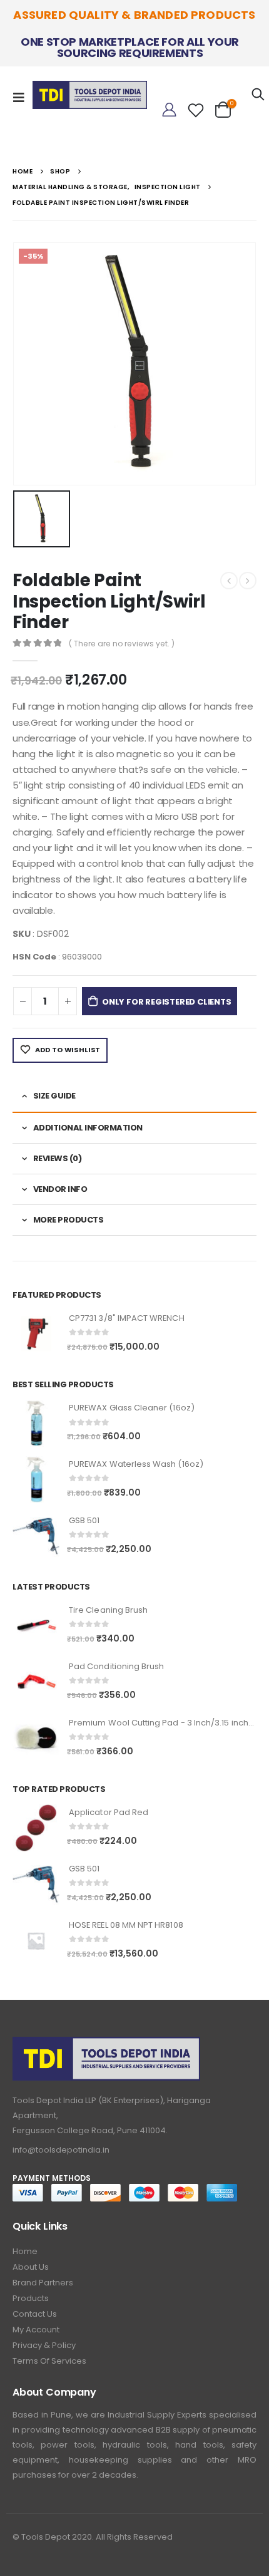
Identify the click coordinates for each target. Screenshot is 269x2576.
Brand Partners (43, 2283)
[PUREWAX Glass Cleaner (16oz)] (36, 1423)
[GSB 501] (36, 1536)
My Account (36, 2330)
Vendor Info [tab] (60, 1189)
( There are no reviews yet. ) (122, 644)
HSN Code (34, 957)
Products (31, 2298)
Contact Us (35, 2314)
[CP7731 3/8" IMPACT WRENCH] (36, 1334)
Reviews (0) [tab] (58, 1158)
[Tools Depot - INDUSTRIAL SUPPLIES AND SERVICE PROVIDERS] (90, 92)
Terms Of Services (49, 2361)
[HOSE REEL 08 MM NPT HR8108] (36, 1941)
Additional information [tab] (88, 1128)
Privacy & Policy (44, 2345)
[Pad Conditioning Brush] (36, 1682)
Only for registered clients (167, 1002)
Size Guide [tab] (54, 1096)
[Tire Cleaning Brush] (36, 1626)
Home (25, 2251)
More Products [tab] (69, 1220)
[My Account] (169, 110)
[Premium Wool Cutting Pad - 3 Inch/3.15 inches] (36, 1738)
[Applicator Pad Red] (36, 1828)
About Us (31, 2267)
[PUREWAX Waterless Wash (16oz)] (36, 1480)
